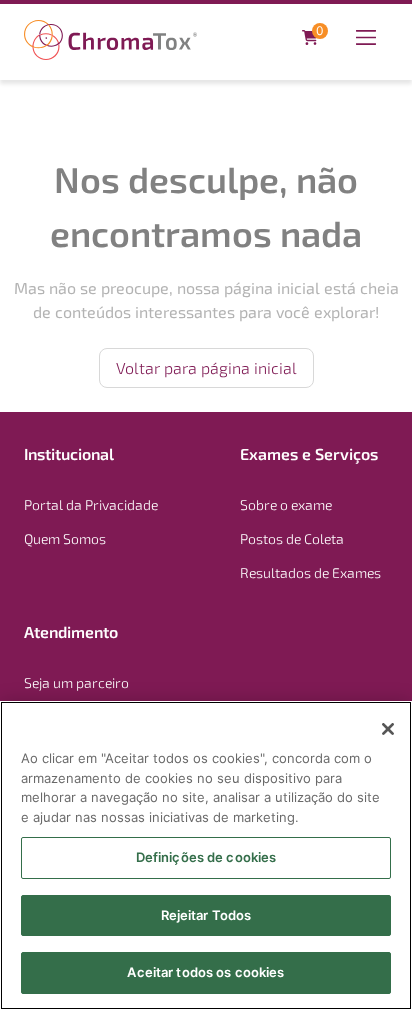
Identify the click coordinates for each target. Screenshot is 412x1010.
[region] (206, 855)
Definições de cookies (206, 857)
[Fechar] (388, 729)
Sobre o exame (286, 504)
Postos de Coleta (292, 538)
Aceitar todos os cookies (205, 972)
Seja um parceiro (76, 682)
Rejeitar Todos (206, 915)
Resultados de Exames (310, 572)
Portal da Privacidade (91, 504)
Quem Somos (65, 538)
